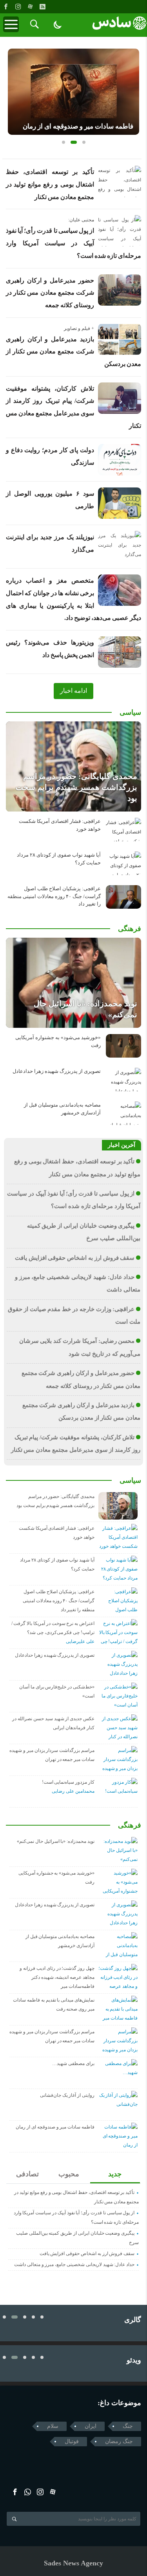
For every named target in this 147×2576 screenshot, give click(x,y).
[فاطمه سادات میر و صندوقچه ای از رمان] (73, 92)
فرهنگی (130, 929)
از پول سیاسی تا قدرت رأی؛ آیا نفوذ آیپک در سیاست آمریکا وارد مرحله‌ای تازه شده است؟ (73, 243)
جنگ (128, 2426)
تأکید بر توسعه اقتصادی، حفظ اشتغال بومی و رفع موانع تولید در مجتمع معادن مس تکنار (50, 184)
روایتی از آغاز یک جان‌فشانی (67, 2095)
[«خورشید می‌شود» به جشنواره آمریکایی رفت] (123, 1046)
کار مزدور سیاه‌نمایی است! (68, 1782)
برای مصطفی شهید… (73, 2063)
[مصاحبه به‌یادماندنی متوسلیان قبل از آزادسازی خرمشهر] (123, 1113)
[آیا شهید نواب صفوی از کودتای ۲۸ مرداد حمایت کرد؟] (123, 863)
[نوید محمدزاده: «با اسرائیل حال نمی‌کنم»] (73, 983)
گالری (133, 2320)
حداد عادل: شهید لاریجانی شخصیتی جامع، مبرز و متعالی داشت (74, 2264)
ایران (91, 2426)
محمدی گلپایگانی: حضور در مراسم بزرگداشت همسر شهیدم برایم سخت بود (76, 787)
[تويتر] (28, 2492)
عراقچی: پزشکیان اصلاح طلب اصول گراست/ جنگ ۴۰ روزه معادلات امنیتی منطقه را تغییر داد (54, 896)
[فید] (42, 7)
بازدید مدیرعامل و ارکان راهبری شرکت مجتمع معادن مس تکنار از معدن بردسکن (73, 351)
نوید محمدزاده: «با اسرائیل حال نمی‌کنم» (56, 1841)
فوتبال (72, 2441)
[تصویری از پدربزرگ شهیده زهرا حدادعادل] (123, 1080)
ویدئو (134, 2360)
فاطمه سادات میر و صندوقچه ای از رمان (78, 126)
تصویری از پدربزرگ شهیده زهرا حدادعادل (57, 1071)
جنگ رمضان (119, 2441)
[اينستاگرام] (18, 7)
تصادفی (27, 2174)
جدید (115, 2174)
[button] (64, 142)
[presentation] (14, 89)
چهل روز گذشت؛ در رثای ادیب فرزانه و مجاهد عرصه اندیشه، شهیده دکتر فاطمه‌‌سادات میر (57, 1977)
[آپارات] (30, 7)
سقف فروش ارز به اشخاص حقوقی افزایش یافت (75, 1258)
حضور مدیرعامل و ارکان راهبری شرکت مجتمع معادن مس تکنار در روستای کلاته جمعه (50, 293)
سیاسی (130, 712)
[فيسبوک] (6, 7)
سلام (53, 2426)
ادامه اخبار (73, 691)
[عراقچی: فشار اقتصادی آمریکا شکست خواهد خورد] (123, 830)
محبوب (69, 2174)
